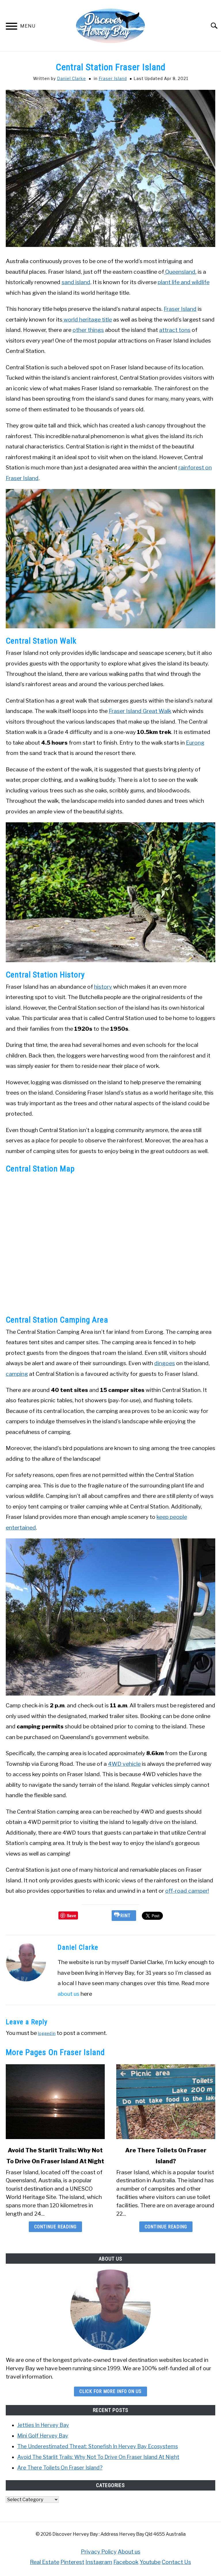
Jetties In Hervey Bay (43, 2425)
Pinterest (72, 2562)
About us (129, 2552)
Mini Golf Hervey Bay (43, 2436)
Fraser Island (113, 78)
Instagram (99, 2562)
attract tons (175, 330)
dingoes (165, 1363)
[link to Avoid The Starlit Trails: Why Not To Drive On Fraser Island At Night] (55, 2102)
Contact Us (176, 2562)
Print (124, 1916)
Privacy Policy (99, 2552)
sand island (76, 282)
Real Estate (45, 2562)
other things (88, 330)
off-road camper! (187, 1891)
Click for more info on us (110, 2391)
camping (17, 1374)
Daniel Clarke (72, 78)
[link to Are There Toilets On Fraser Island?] (166, 2102)
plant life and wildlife (184, 282)
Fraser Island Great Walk (140, 711)
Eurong (195, 743)
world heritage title (87, 319)
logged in (47, 2033)
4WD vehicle (124, 1764)
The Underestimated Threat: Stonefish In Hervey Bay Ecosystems (98, 2446)
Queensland (180, 272)
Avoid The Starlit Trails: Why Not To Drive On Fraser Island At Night (98, 2457)
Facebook (126, 2562)
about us (68, 1994)
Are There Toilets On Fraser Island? (60, 2468)
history (103, 987)
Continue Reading (55, 2227)
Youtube (150, 2562)
